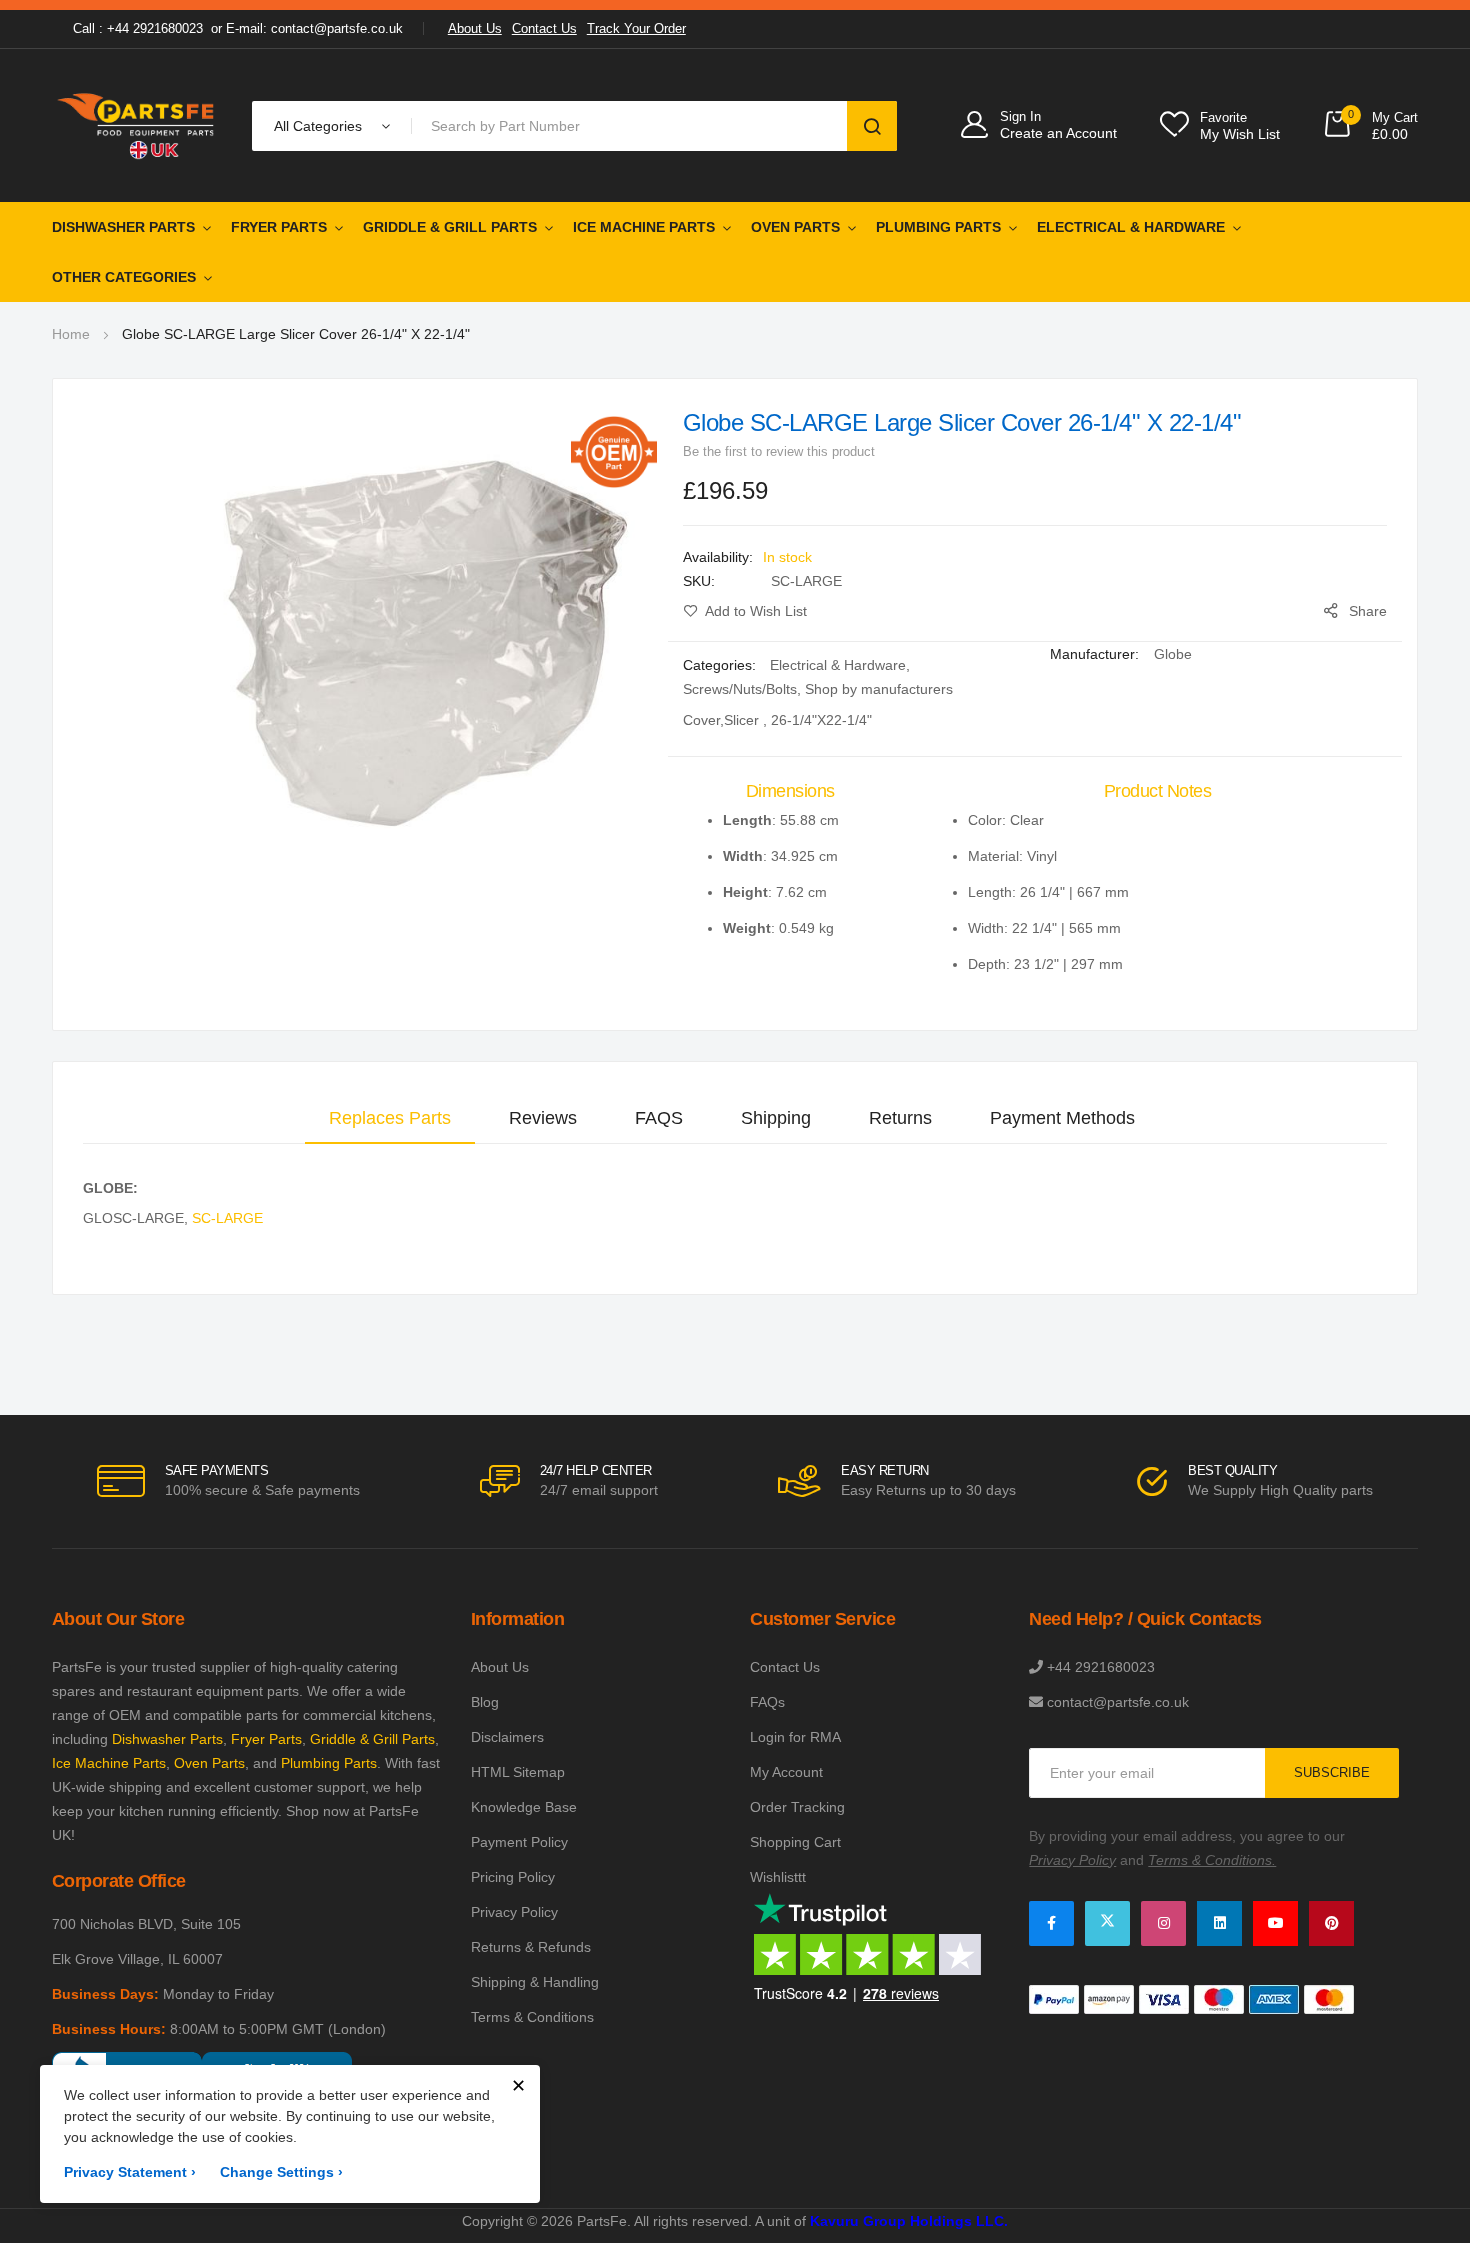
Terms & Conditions (532, 2017)
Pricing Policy (513, 1877)
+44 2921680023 (1101, 1667)
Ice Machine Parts (644, 227)
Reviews (543, 1118)
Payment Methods (1062, 1118)
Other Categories (124, 277)
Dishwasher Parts (123, 227)
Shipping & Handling (535, 1982)
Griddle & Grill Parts (450, 227)
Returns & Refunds (531, 1947)
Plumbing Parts (938, 227)
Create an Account (1058, 133)
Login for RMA (795, 1737)
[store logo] (137, 125)
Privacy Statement (130, 2172)
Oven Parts (795, 227)
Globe (1173, 654)
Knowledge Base (524, 1807)
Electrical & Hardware (1131, 227)
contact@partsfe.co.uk (1118, 1702)
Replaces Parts (390, 1118)
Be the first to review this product (779, 451)
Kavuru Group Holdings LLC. (909, 2221)
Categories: (721, 665)
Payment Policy (519, 1842)
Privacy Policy (514, 1912)
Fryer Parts (279, 227)
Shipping (776, 1118)
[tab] (390, 1118)
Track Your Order (636, 28)
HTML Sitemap (518, 1772)
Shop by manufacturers (879, 689)
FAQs (767, 1702)
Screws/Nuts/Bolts (740, 689)
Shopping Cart (795, 1842)
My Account (786, 1772)
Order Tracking (797, 1807)
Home (71, 334)
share (1368, 611)
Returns (900, 1118)
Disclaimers (507, 1737)
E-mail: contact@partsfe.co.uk (314, 28)
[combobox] (633, 126)
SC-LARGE (227, 1218)
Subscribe (1332, 1772)
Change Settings (281, 2172)
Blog (485, 1702)
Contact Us (544, 28)
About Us (475, 28)
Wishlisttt (778, 1877)
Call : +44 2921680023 (138, 28)
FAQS (659, 1118)
